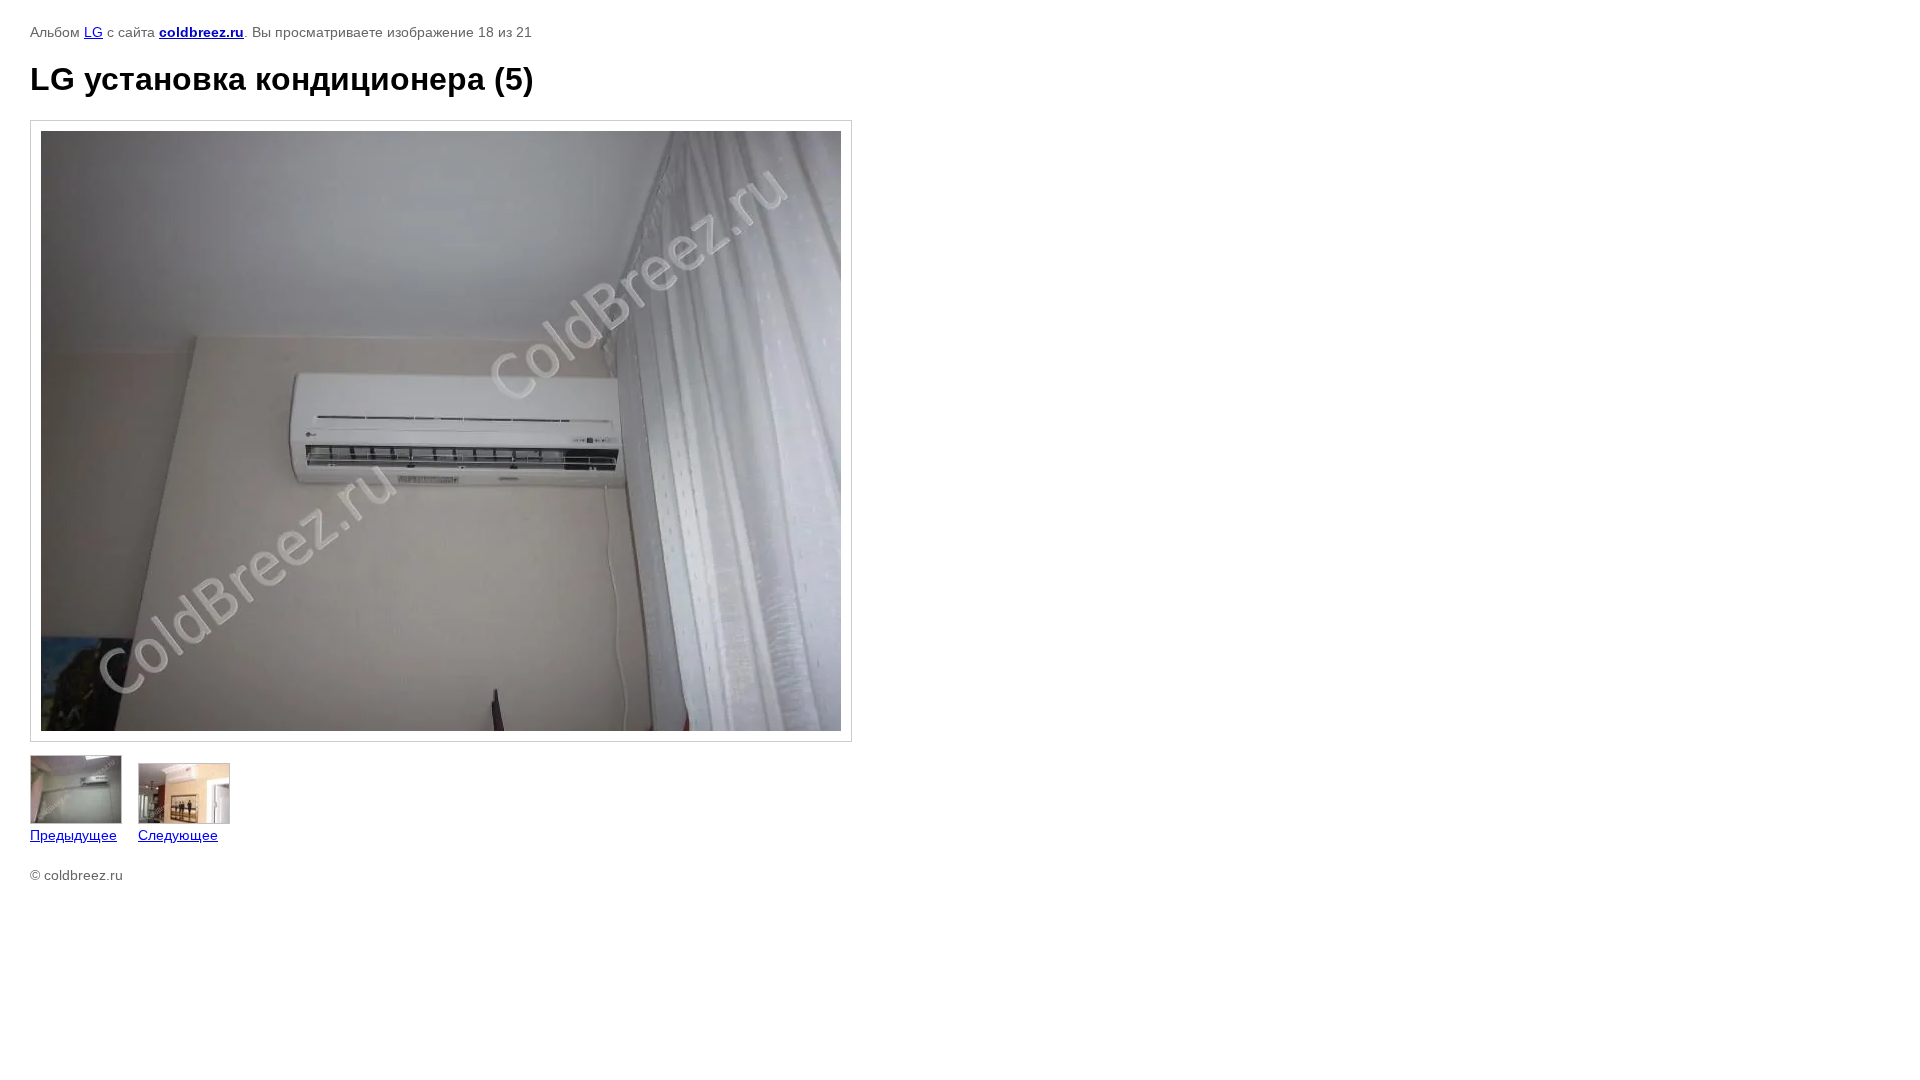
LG (93, 32)
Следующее (178, 835)
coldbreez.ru (201, 32)
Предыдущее (73, 835)
